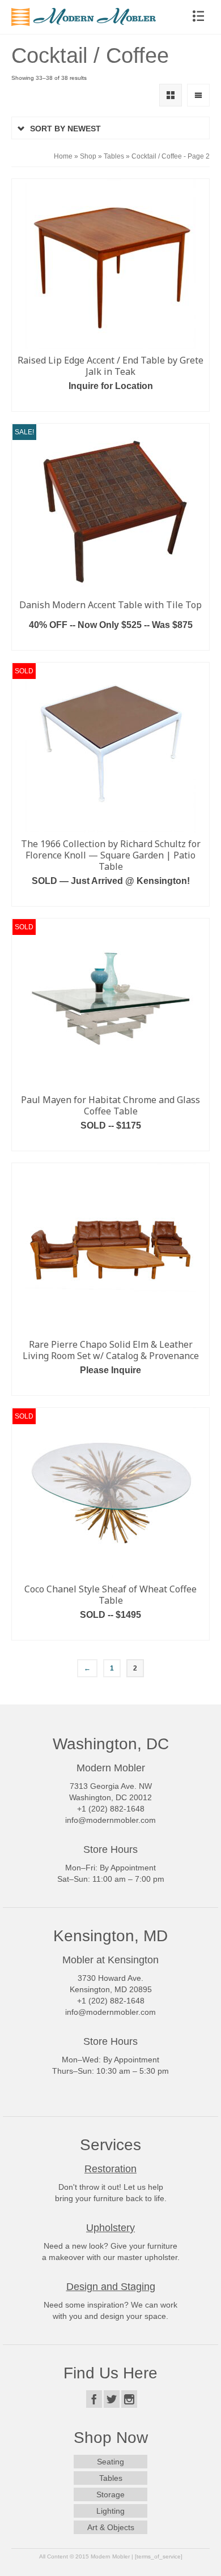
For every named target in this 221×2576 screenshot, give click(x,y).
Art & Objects (111, 2527)
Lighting (110, 2511)
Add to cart (110, 642)
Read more (110, 403)
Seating (110, 2462)
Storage (110, 2494)
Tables (111, 2478)
